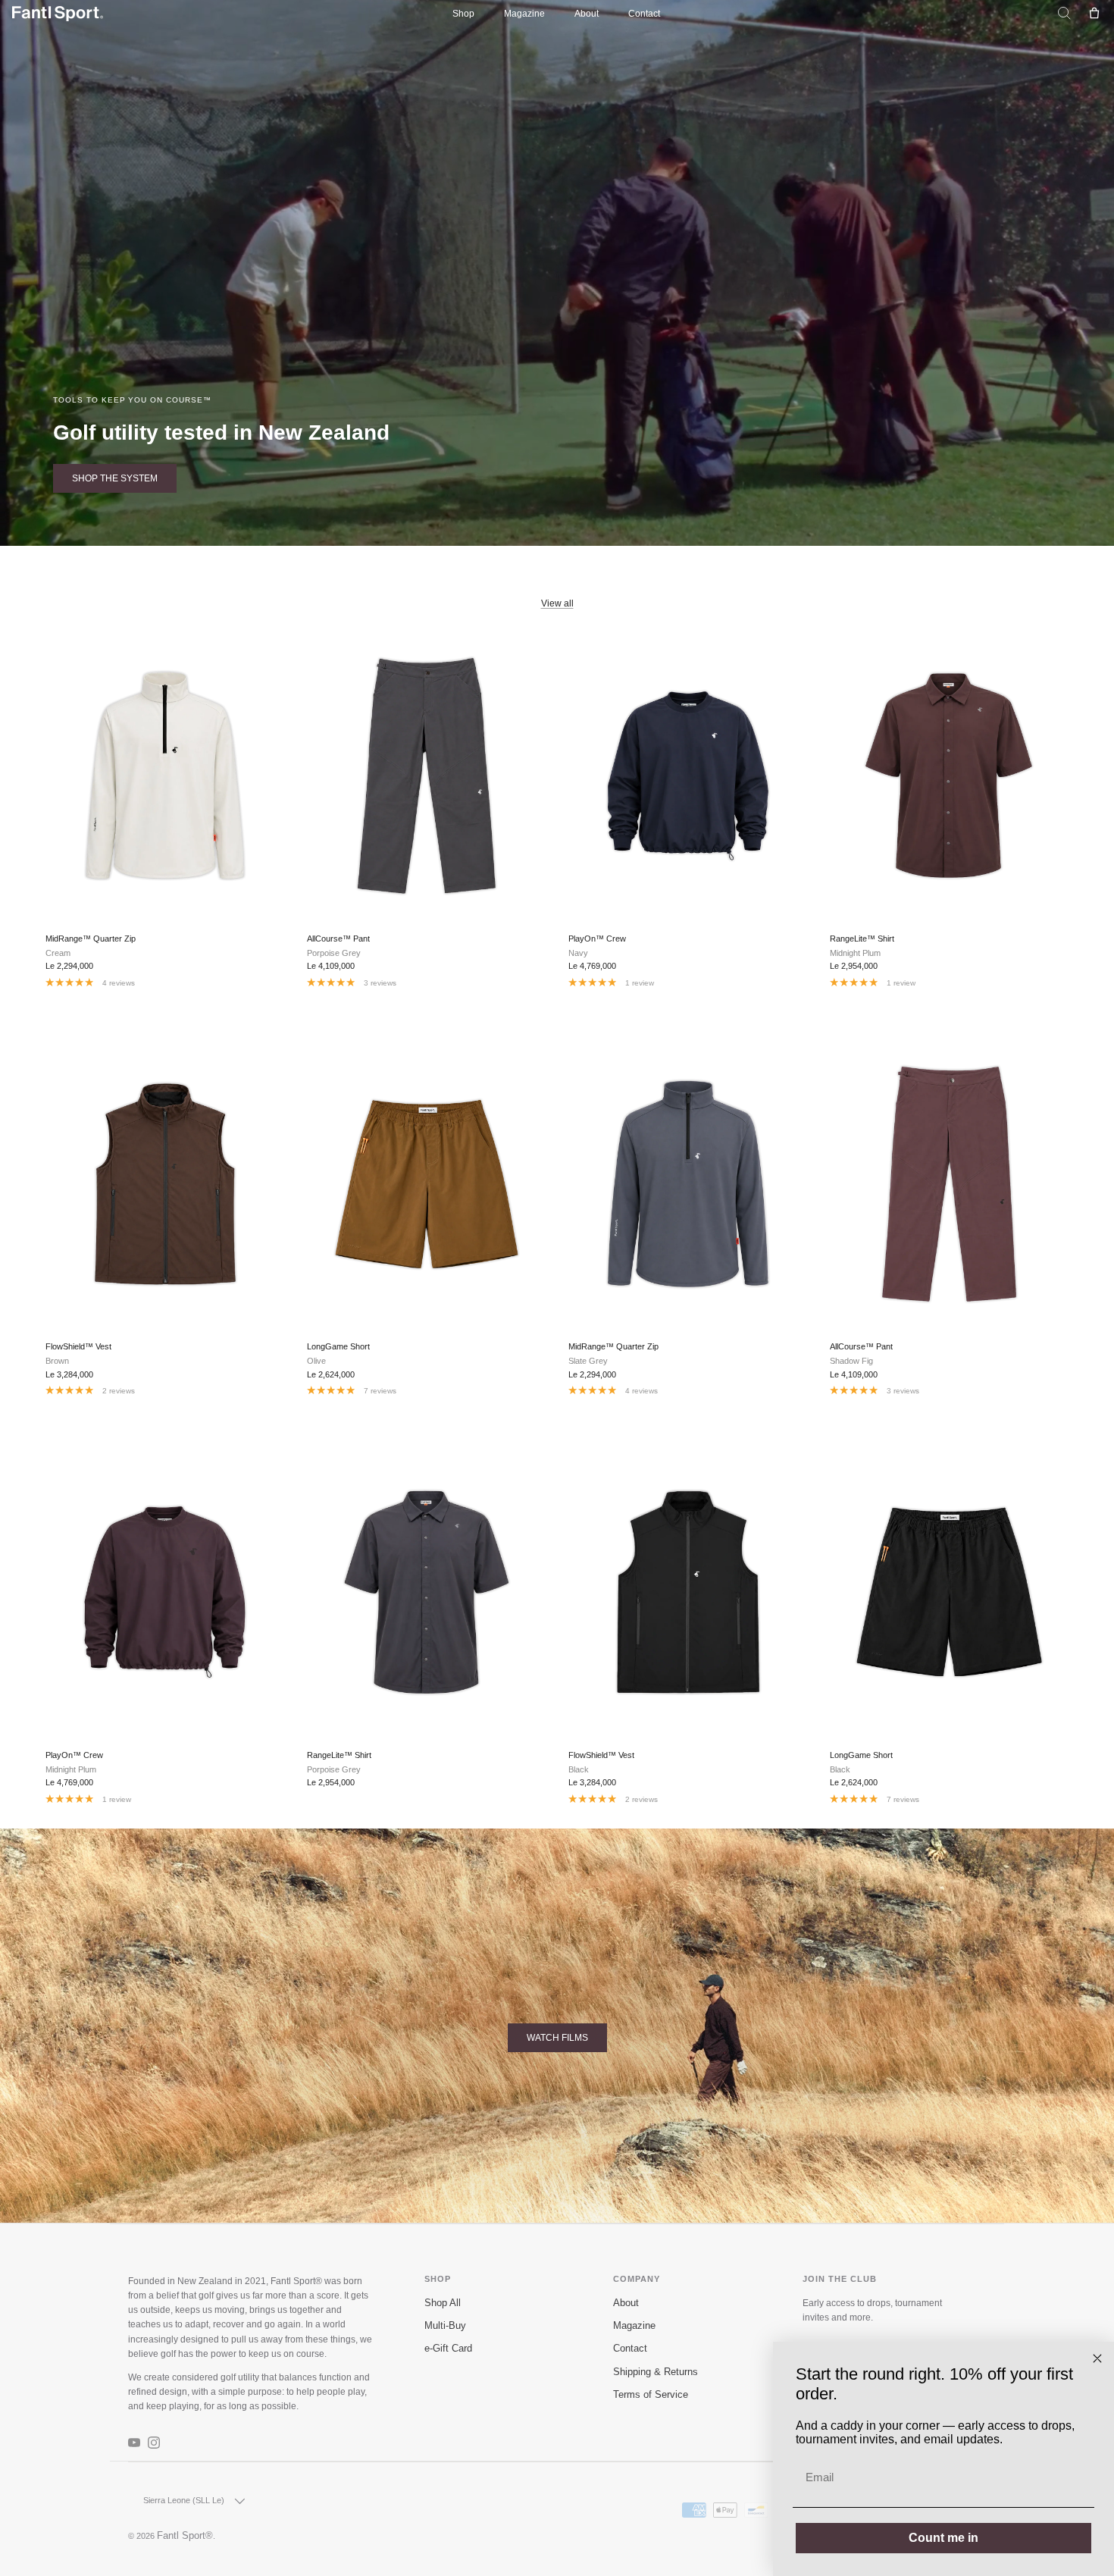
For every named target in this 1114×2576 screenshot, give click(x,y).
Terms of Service (651, 2395)
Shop (463, 14)
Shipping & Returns (656, 2372)
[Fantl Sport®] (58, 14)
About (587, 14)
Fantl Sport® (185, 2536)
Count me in (943, 2538)
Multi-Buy (445, 2326)
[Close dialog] (1097, 2358)
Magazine (524, 14)
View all (557, 603)
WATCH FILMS (557, 2038)
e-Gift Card (448, 2349)
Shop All (443, 2303)
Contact (644, 14)
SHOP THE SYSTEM (115, 478)
